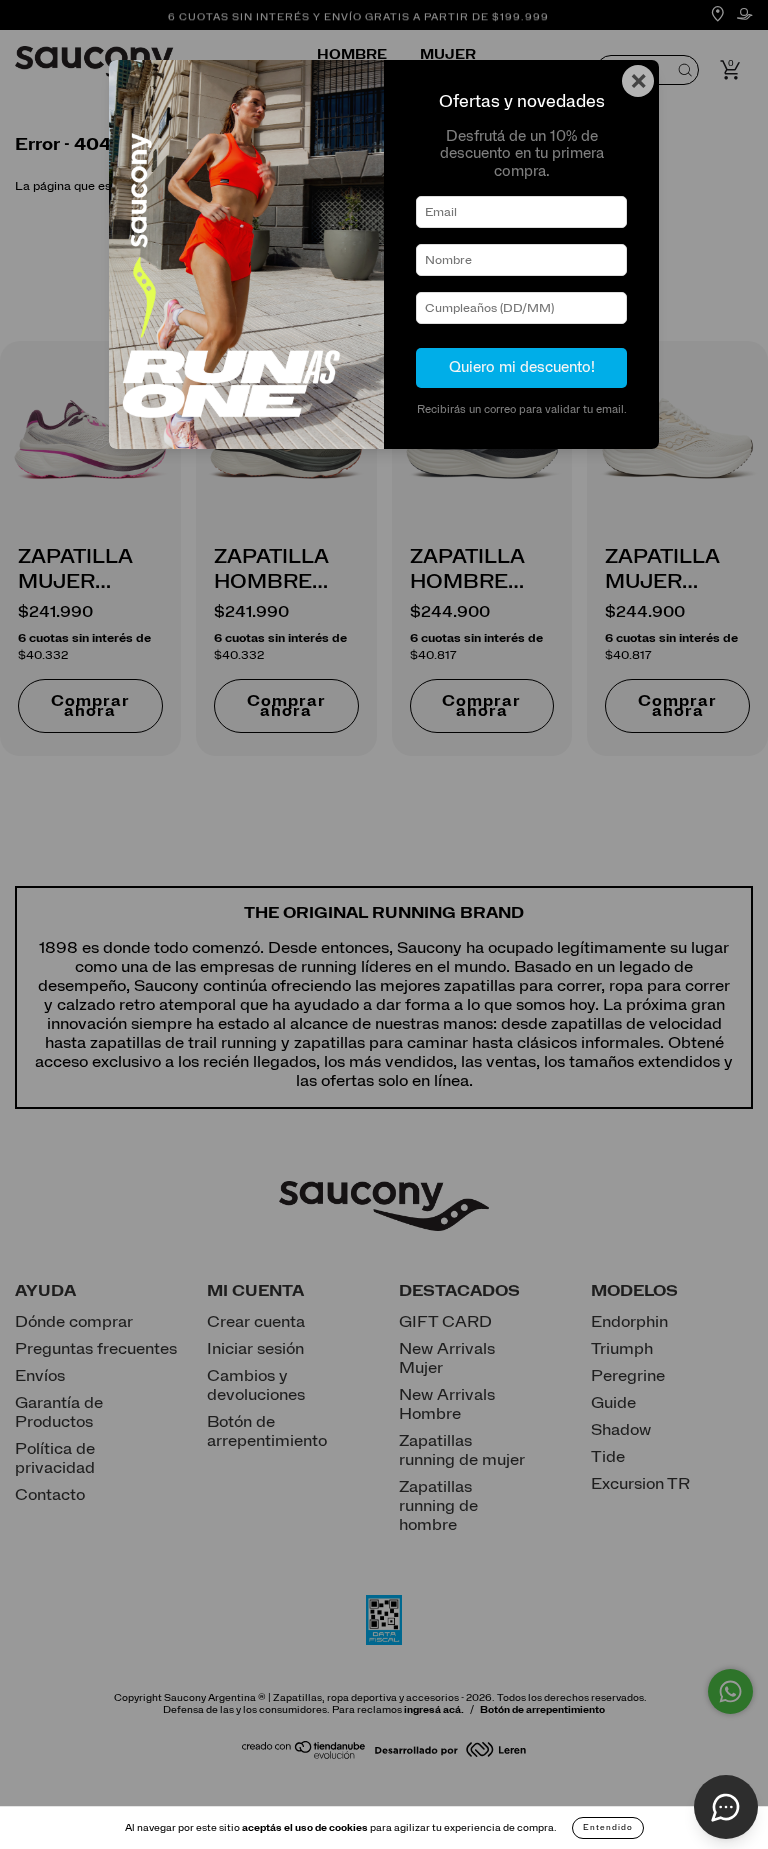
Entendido (608, 1828)
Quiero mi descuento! (522, 367)
